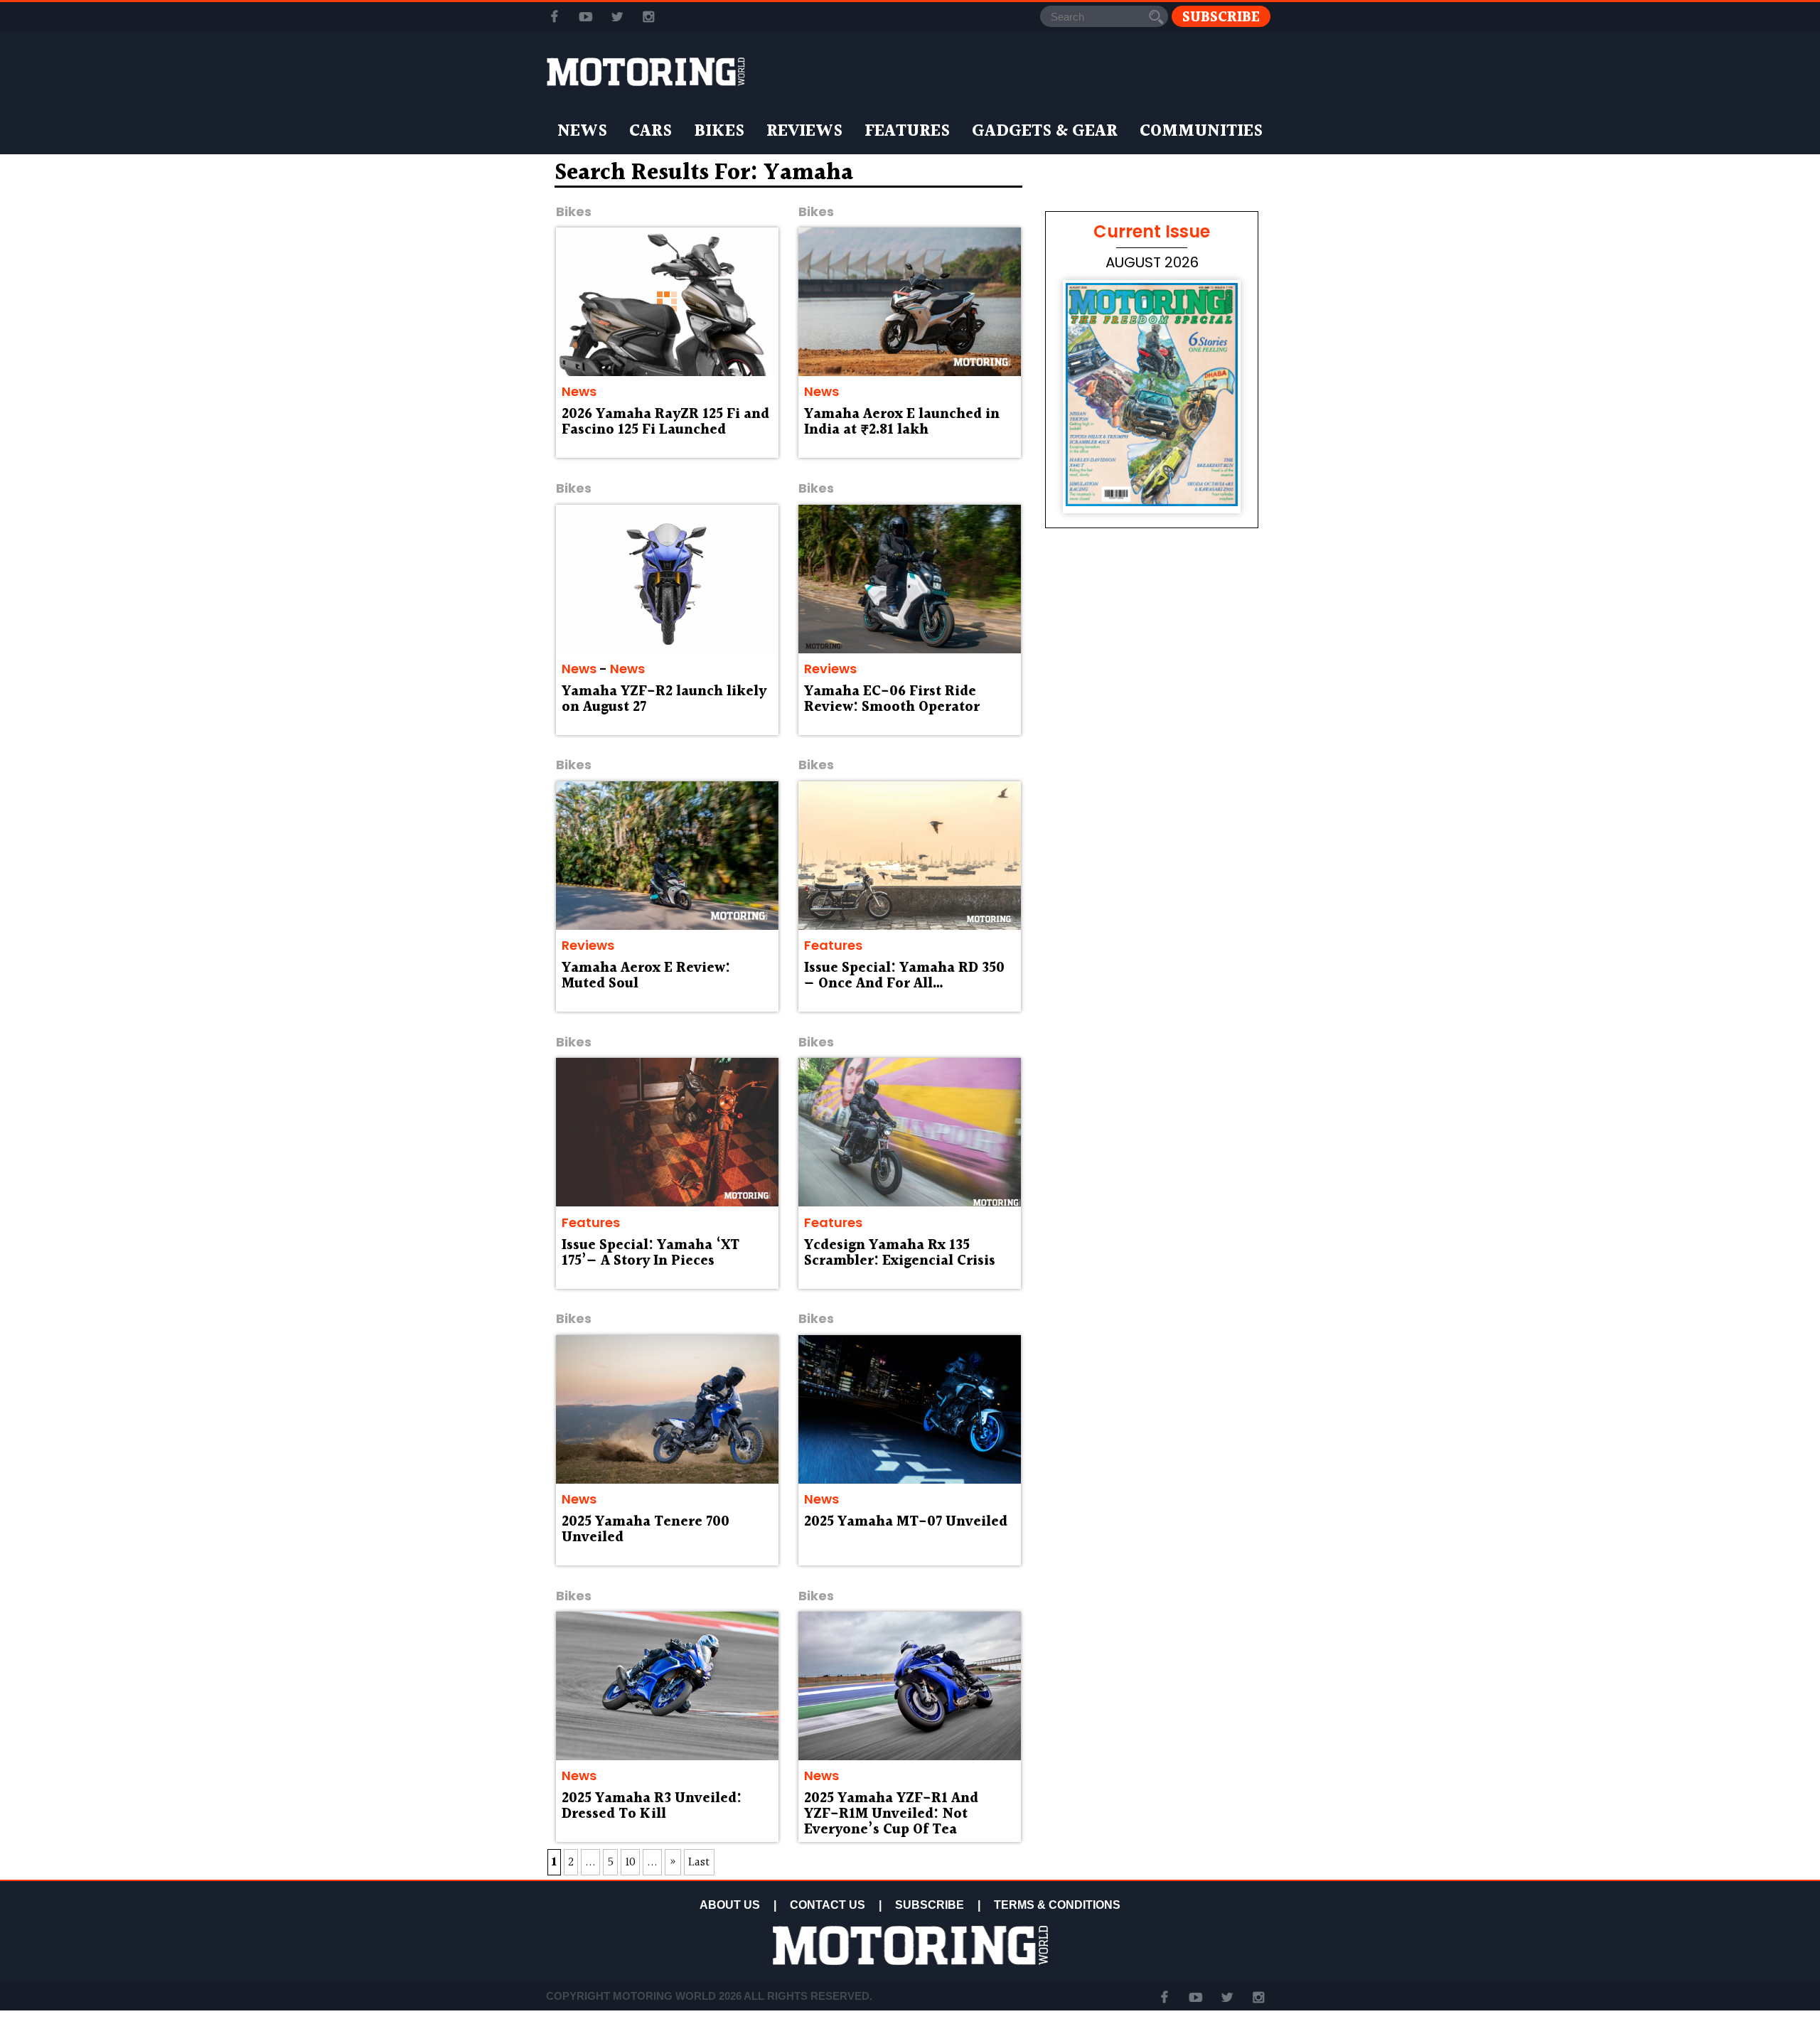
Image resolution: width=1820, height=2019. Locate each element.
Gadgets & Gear (1045, 132)
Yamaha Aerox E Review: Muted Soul (646, 976)
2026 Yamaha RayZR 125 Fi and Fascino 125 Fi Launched (665, 422)
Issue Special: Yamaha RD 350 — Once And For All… (904, 976)
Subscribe (1221, 17)
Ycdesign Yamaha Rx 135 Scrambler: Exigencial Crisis (900, 1253)
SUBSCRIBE (930, 1905)
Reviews (804, 132)
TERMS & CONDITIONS (1057, 1905)
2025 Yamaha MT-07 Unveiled (906, 1522)
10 (630, 1862)
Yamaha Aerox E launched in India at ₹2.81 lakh (902, 422)
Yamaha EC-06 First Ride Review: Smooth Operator (892, 700)
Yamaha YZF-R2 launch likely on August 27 (664, 700)
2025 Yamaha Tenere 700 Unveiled (646, 1530)
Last (699, 1862)
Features (907, 132)
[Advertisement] (1152, 947)
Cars (651, 132)
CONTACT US (828, 1905)
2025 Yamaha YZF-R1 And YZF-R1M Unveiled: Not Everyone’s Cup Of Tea (891, 1814)
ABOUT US (730, 1905)
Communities (1201, 132)
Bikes (719, 132)
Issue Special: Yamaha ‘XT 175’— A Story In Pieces (651, 1253)
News (582, 132)
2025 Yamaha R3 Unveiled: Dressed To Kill (652, 1806)
